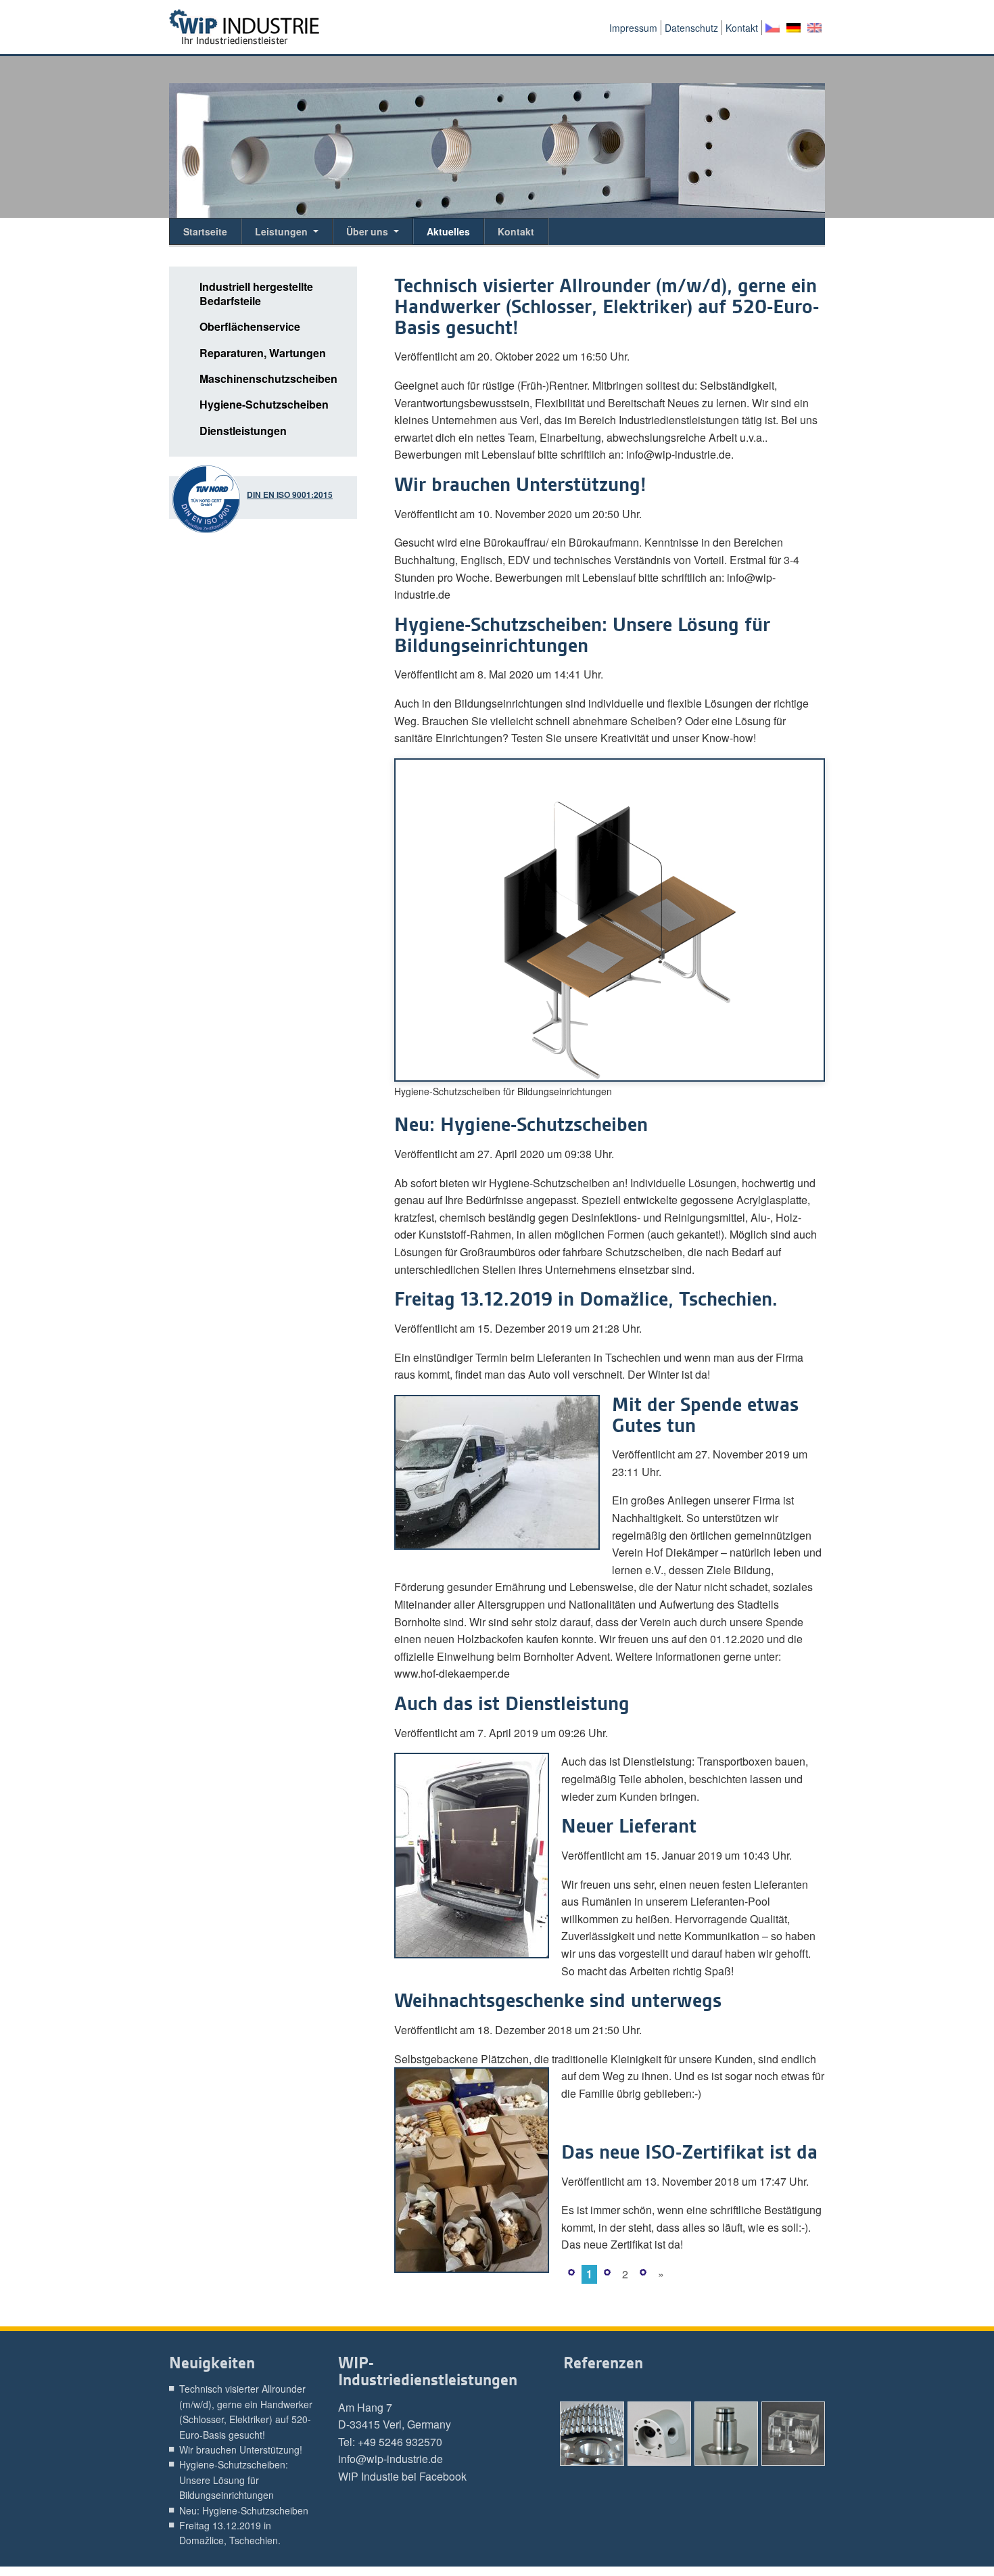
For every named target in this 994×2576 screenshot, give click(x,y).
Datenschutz (691, 28)
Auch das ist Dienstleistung (512, 1704)
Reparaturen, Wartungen (263, 353)
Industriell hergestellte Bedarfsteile (256, 294)
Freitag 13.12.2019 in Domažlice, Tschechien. (589, 1299)
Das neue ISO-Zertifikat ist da (689, 2152)
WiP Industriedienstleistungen (244, 27)
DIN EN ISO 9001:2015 (290, 495)
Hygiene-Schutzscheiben (264, 405)
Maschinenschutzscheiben (268, 379)
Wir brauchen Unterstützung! (520, 485)
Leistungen (281, 231)
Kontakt (742, 28)
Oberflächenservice (250, 327)
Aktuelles (448, 231)
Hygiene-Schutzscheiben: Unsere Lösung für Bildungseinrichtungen (582, 635)
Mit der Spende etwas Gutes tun (705, 1415)
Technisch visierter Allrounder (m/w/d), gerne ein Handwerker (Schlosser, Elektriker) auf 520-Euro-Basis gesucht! (607, 307)
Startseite (205, 231)
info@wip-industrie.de (390, 2459)
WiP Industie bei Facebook (402, 2476)
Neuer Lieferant (629, 1826)
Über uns (367, 231)
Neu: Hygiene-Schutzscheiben (521, 1125)
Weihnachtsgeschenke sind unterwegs (558, 2001)
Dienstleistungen (243, 431)
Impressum (633, 28)
